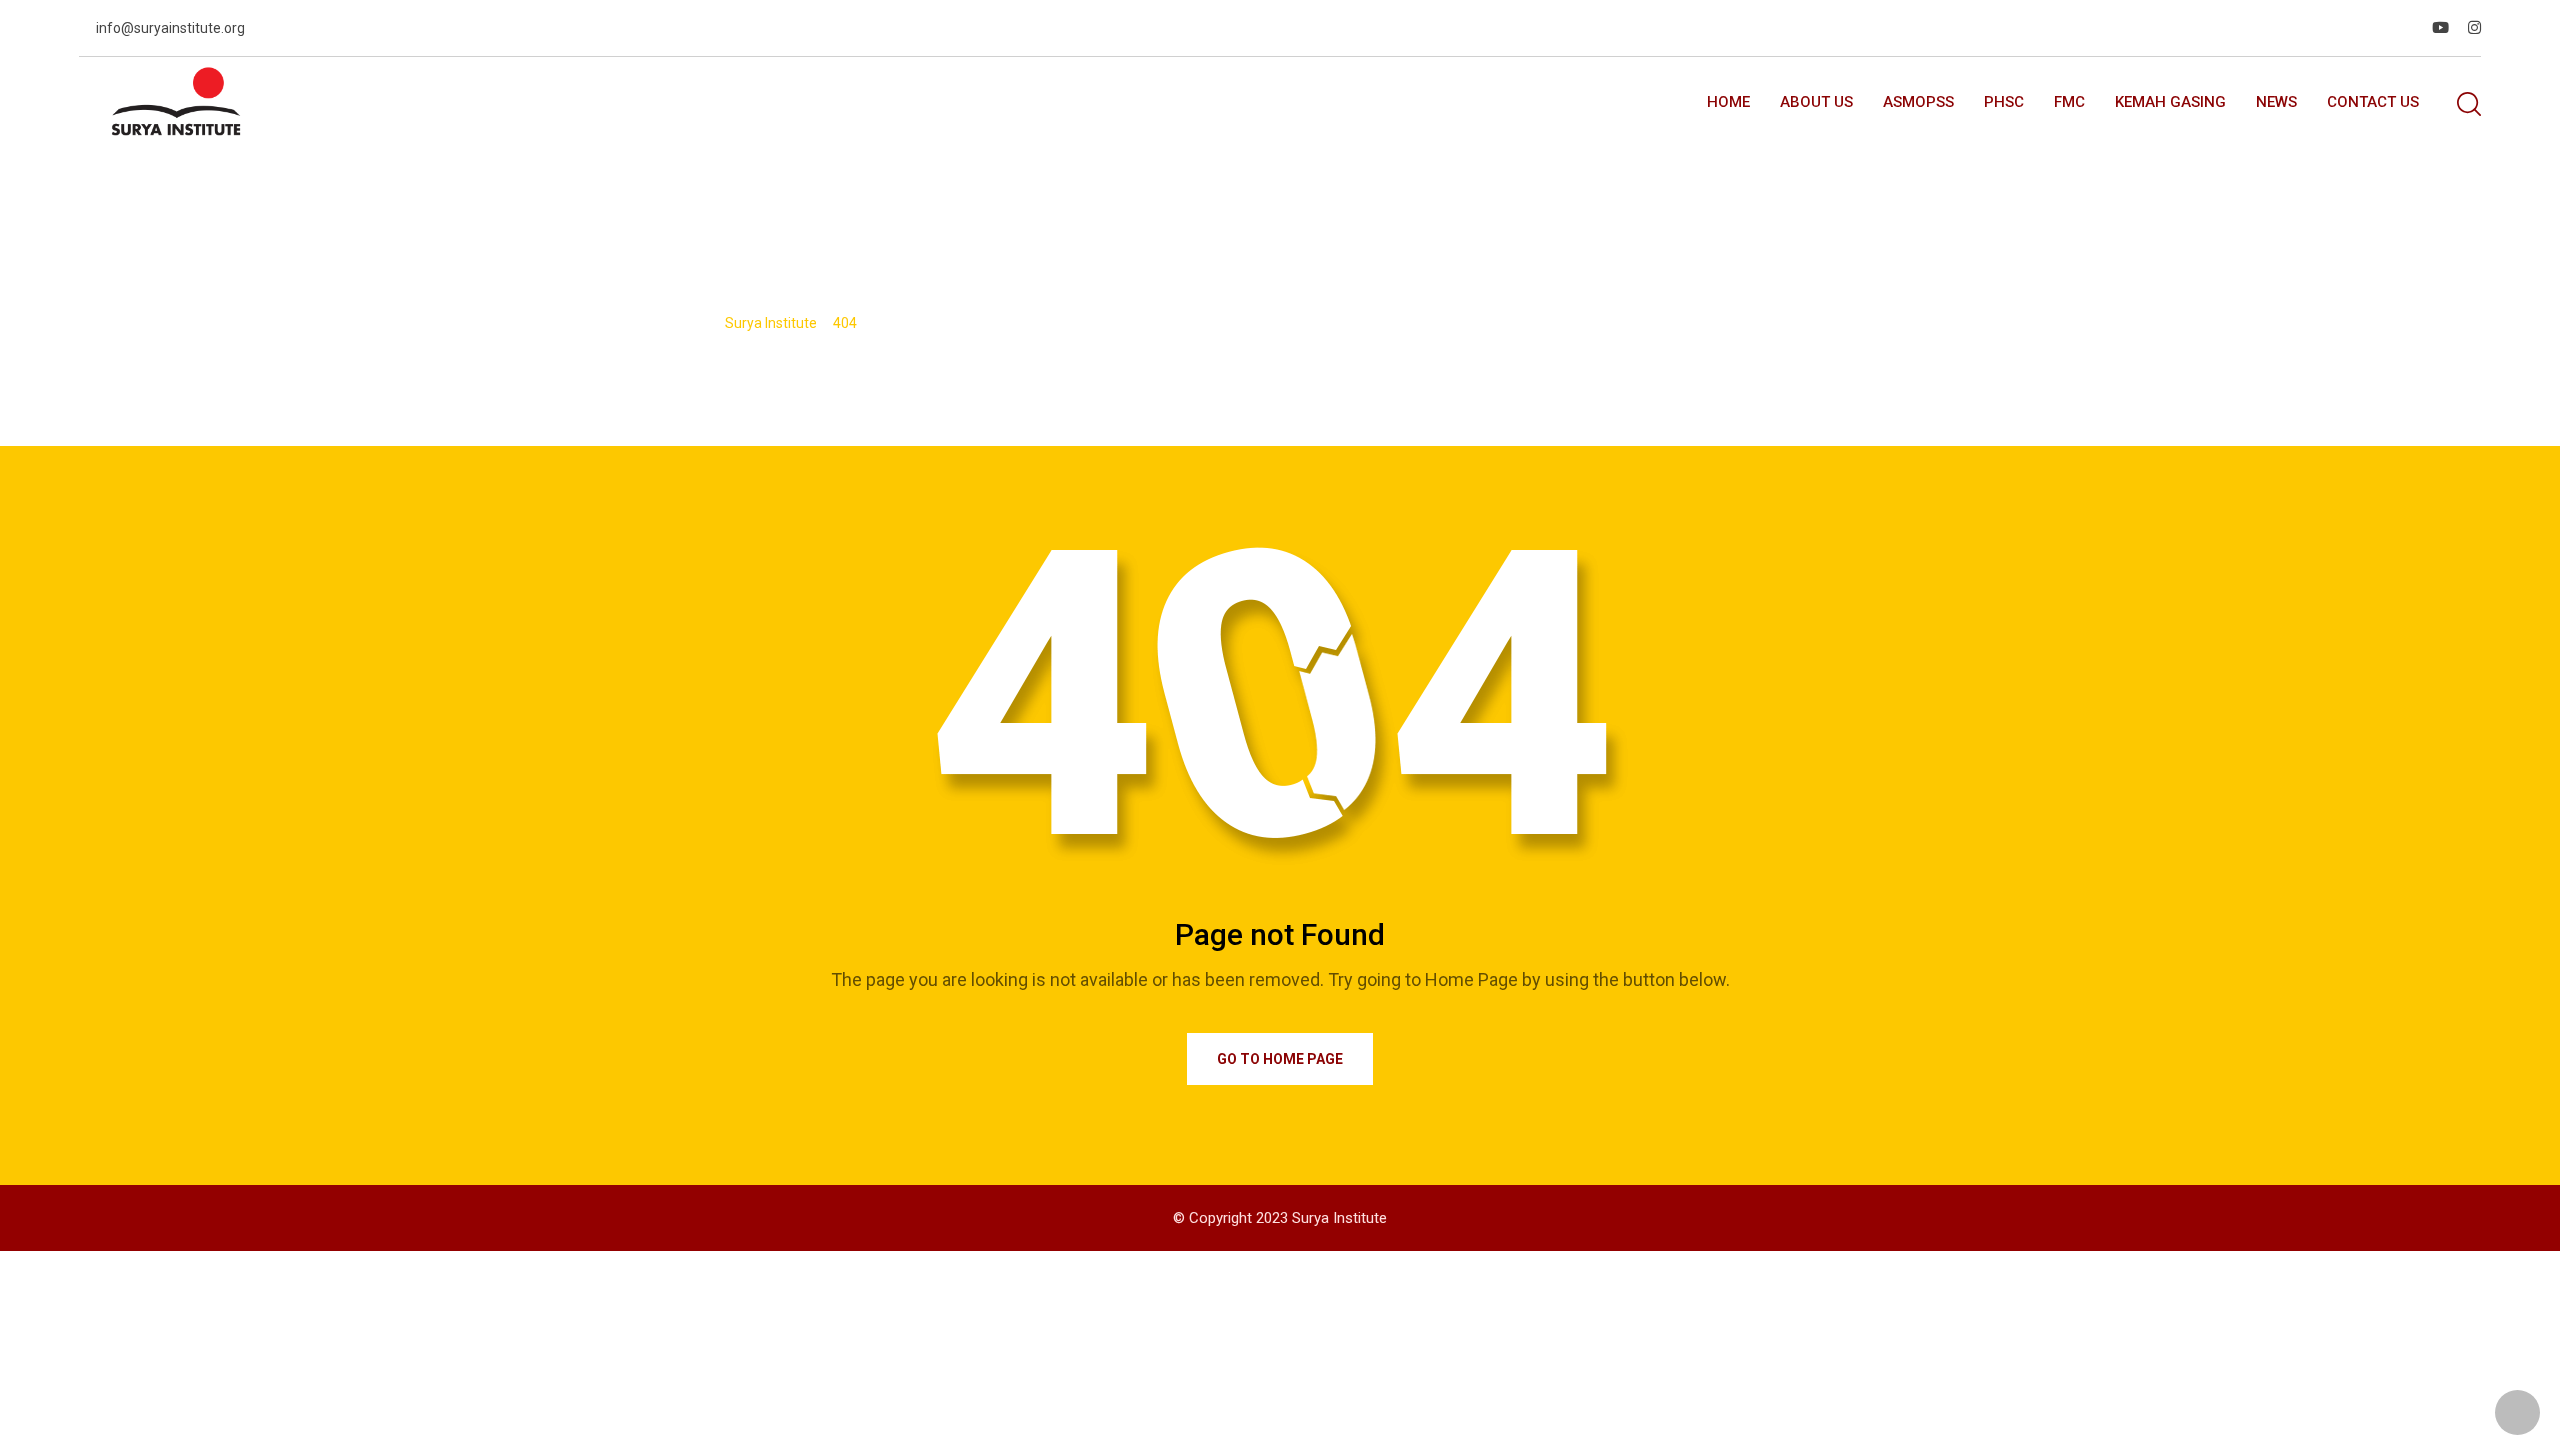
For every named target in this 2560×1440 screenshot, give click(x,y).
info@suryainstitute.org (170, 28)
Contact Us (2373, 102)
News (2276, 102)
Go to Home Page (1280, 1059)
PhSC (2004, 102)
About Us (1816, 102)
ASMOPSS (1918, 102)
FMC (2069, 102)
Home (1728, 102)
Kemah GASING (2170, 102)
